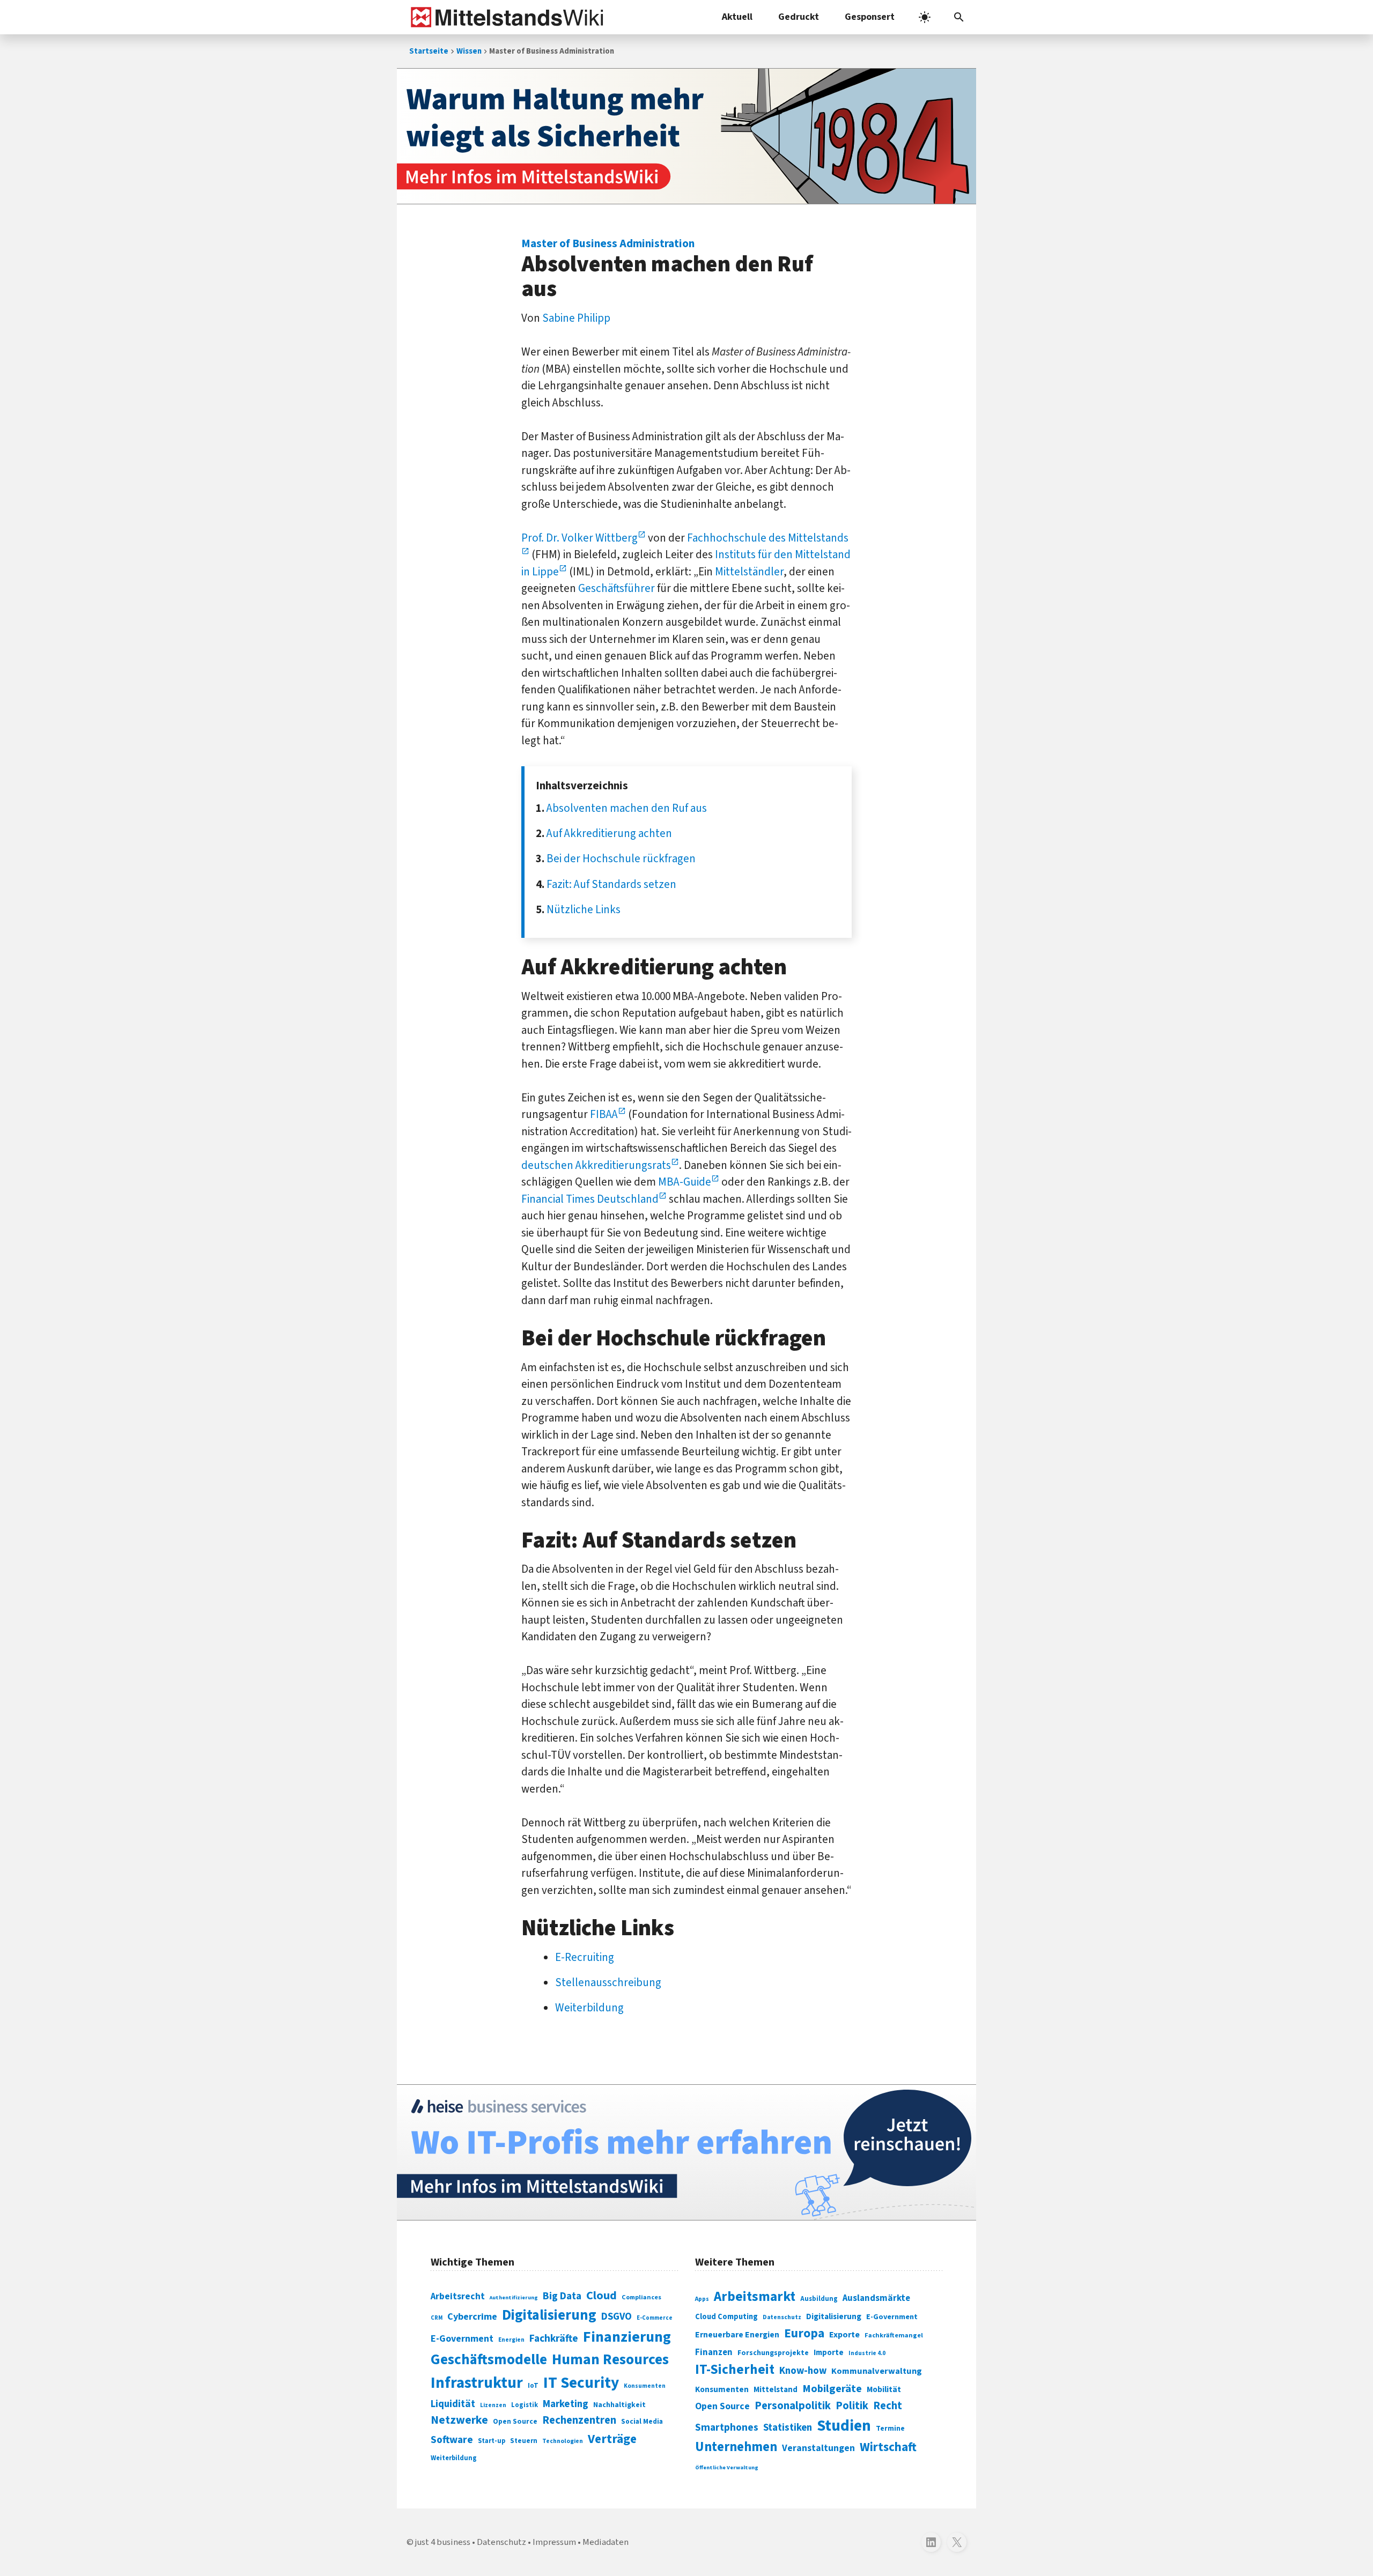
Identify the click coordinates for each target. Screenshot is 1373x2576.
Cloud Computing (726, 2317)
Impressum (554, 2542)
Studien (844, 2426)
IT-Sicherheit (735, 2370)
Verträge (612, 2439)
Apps (702, 2299)
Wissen (469, 51)
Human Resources (610, 2360)
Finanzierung (627, 2337)
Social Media (642, 2421)
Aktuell (737, 17)
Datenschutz (782, 2317)
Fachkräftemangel (894, 2335)
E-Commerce (655, 2318)
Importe (829, 2353)
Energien (511, 2340)
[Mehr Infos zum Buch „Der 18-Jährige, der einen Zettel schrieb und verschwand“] (686, 136)
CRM (437, 2318)
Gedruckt (799, 17)
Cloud (601, 2296)
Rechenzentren (579, 2420)
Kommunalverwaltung (877, 2371)
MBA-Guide (685, 1182)
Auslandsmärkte (876, 2298)
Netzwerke (459, 2420)
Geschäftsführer (617, 588)
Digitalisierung (549, 2315)
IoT (533, 2386)
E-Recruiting (585, 1957)
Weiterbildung (589, 2008)
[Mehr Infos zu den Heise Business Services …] (686, 2152)
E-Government (462, 2339)
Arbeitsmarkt (755, 2297)
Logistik (525, 2405)
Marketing (566, 2404)
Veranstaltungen (818, 2448)
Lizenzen (493, 2405)
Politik (852, 2406)
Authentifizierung (514, 2297)
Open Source (515, 2421)
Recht (888, 2406)
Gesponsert (870, 17)
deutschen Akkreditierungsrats (596, 1165)
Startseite (429, 51)
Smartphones (727, 2427)
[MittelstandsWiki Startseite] (505, 17)
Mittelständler (749, 572)
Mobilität (884, 2389)
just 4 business (443, 2542)
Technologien (563, 2441)
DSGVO (617, 2317)
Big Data (562, 2296)
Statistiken (788, 2427)
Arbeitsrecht (458, 2296)
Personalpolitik (793, 2406)
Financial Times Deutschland (590, 1199)
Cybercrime (472, 2316)
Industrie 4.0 (867, 2353)
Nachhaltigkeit (619, 2405)
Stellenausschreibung (608, 1982)
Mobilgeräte (832, 2389)
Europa (804, 2333)
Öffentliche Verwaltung (727, 2467)
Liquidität (453, 2404)
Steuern (524, 2441)
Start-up (492, 2441)
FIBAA (604, 1114)
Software (452, 2440)
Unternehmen (736, 2447)
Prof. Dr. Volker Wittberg (580, 538)
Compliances (641, 2297)
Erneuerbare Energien (737, 2335)
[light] (925, 17)
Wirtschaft (888, 2447)
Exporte (844, 2335)
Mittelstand (776, 2390)
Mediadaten (606, 2542)
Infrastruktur (477, 2383)
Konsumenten (645, 2386)
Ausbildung (819, 2299)
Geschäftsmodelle (489, 2360)
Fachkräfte (554, 2338)
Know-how (803, 2371)
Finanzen (714, 2352)
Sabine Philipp (576, 318)
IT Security (581, 2383)
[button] (959, 17)
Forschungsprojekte (773, 2353)
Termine (890, 2429)
